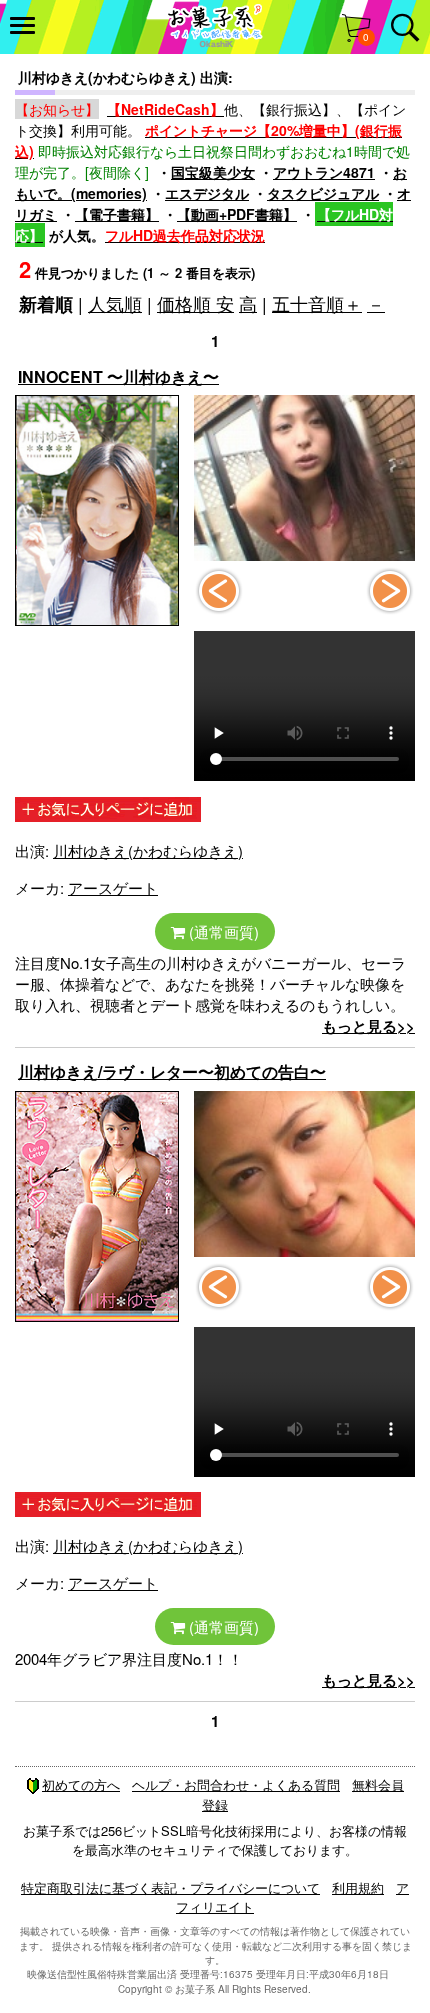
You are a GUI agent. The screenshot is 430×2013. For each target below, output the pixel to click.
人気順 (115, 303)
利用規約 (358, 1887)
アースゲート (113, 887)
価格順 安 (195, 303)
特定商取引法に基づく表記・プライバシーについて (170, 1887)
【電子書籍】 (117, 214)
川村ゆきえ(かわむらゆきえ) (148, 850)
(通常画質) (222, 931)
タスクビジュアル (323, 193)
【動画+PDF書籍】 (237, 214)
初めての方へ (81, 1784)
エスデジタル (207, 193)
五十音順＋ (317, 303)
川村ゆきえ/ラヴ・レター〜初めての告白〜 (172, 1071)
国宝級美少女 (213, 172)
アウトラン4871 (324, 172)
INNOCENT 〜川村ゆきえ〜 (118, 376)
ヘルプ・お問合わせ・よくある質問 (236, 1784)
